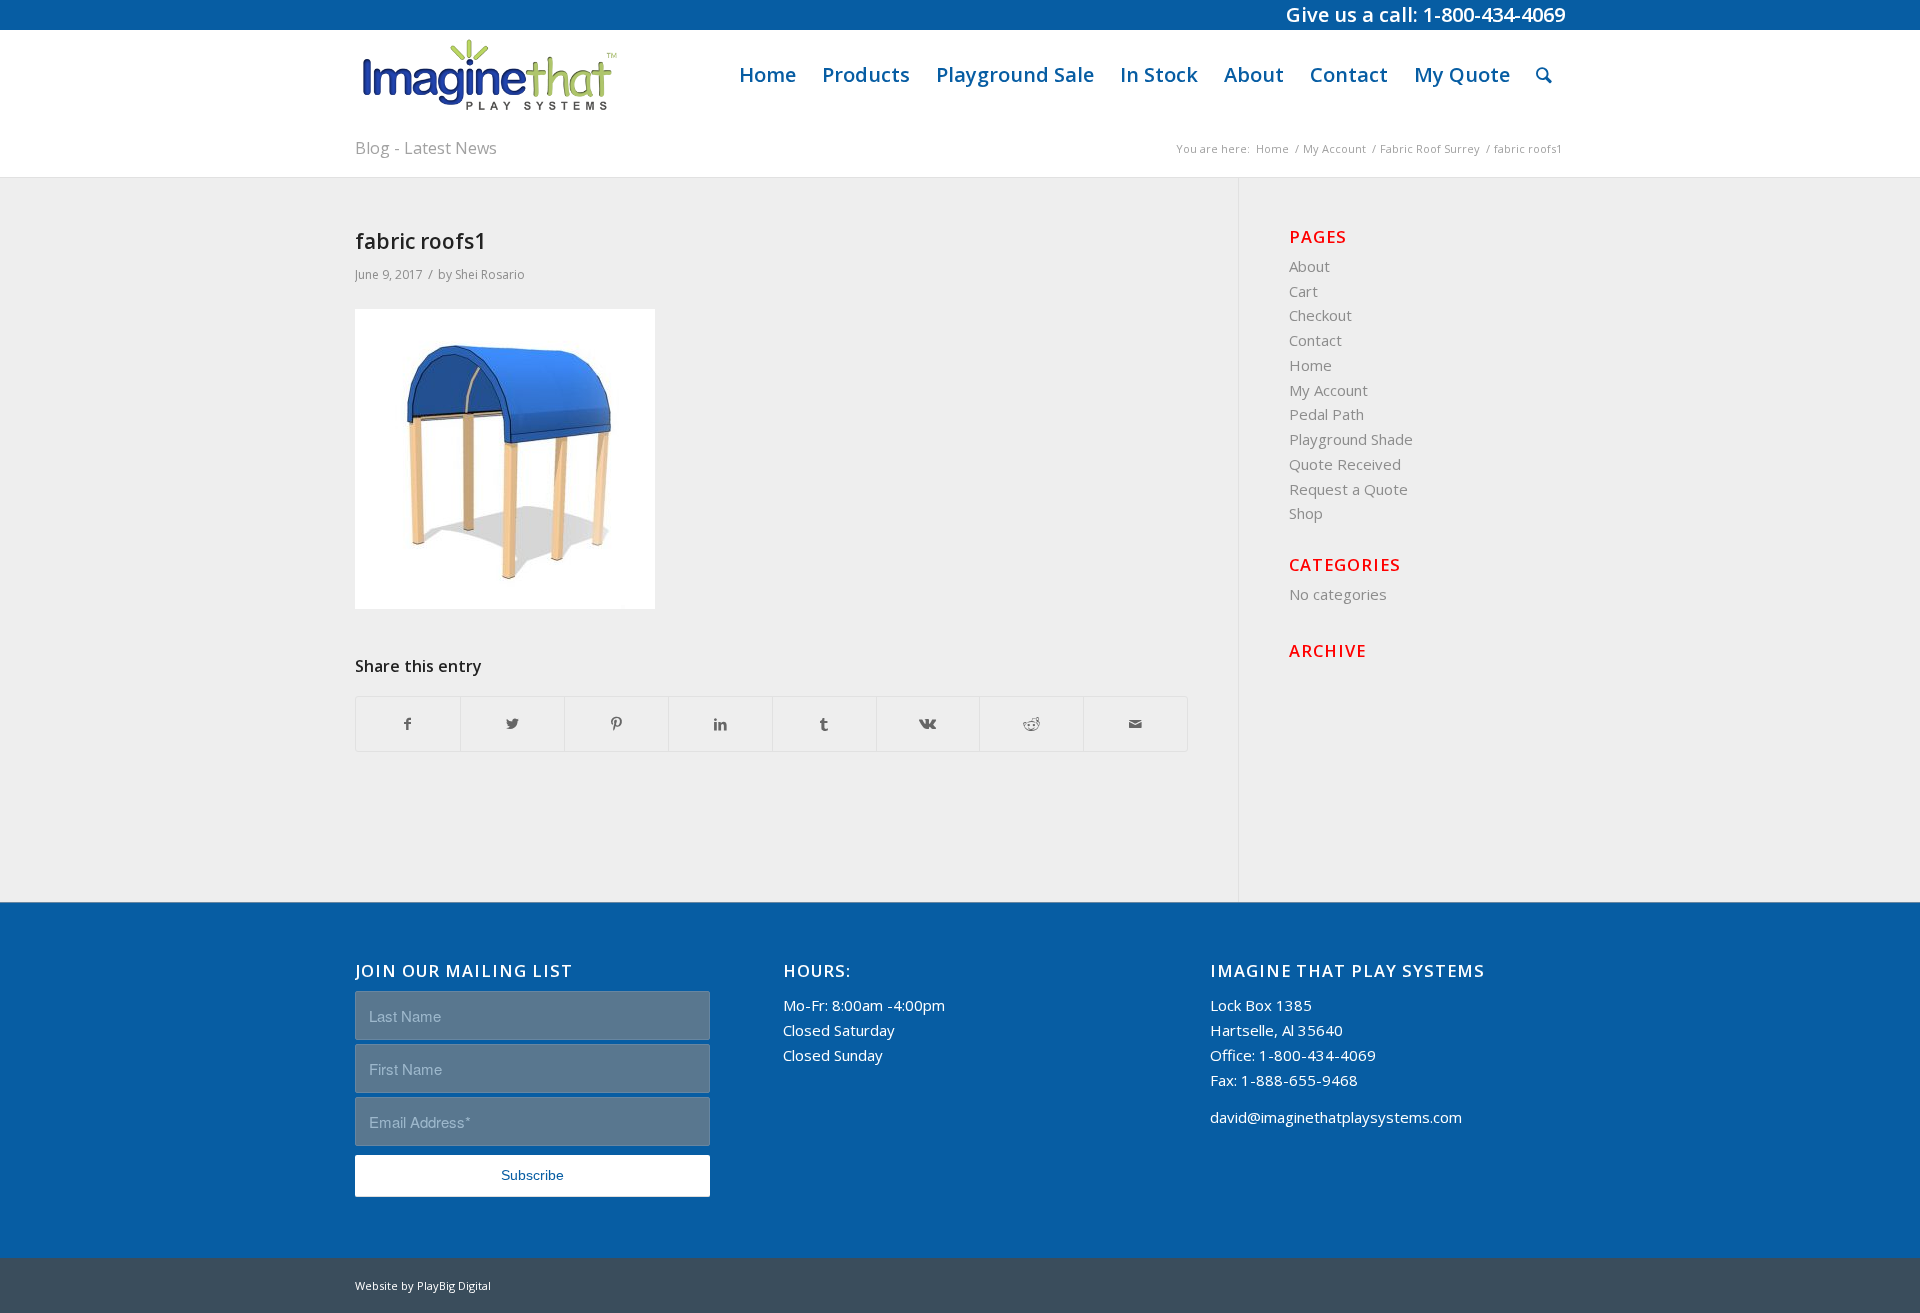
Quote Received (1345, 464)
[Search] (1544, 75)
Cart (1303, 291)
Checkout (1320, 315)
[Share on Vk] (928, 724)
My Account (1328, 390)
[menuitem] (767, 75)
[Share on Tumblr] (824, 724)
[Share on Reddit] (1031, 724)
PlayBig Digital (454, 1285)
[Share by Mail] (1135, 724)
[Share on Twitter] (512, 724)
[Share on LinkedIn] (720, 724)
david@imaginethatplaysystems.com (1336, 1117)
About (1309, 266)
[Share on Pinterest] (616, 724)
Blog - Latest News (426, 148)
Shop (1306, 513)
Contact (1315, 340)
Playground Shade (1351, 439)
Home (1310, 365)
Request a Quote (1348, 489)
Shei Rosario (490, 274)
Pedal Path (1326, 414)
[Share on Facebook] (408, 724)
